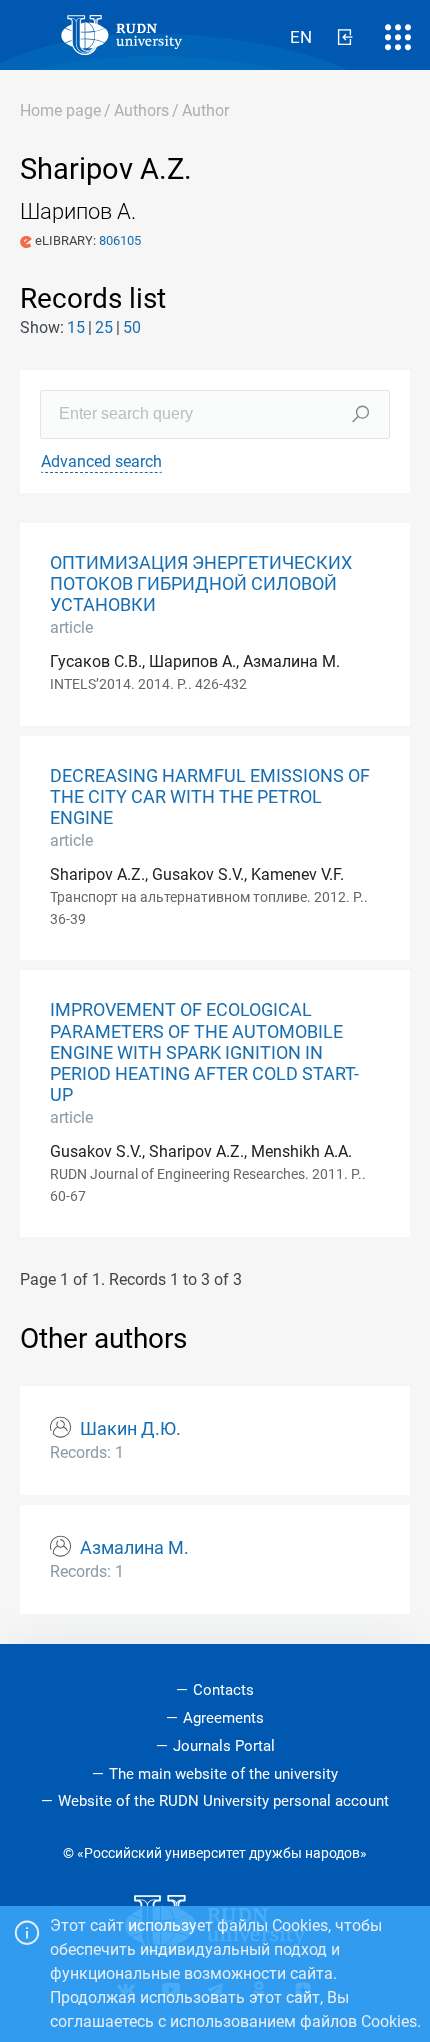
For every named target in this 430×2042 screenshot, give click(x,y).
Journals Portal (224, 1746)
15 (76, 327)
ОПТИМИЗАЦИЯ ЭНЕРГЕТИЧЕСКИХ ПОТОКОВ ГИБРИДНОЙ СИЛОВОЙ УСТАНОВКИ (201, 584)
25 (104, 327)
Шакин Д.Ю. (130, 1429)
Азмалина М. (134, 1548)
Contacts (223, 1690)
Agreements (223, 1718)
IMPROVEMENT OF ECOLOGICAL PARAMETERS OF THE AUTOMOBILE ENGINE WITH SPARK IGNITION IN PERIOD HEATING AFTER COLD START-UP (204, 1052)
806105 (120, 240)
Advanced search (101, 461)
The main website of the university (223, 1774)
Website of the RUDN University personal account (223, 1801)
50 (132, 327)
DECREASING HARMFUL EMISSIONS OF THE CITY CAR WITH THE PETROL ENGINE (210, 797)
